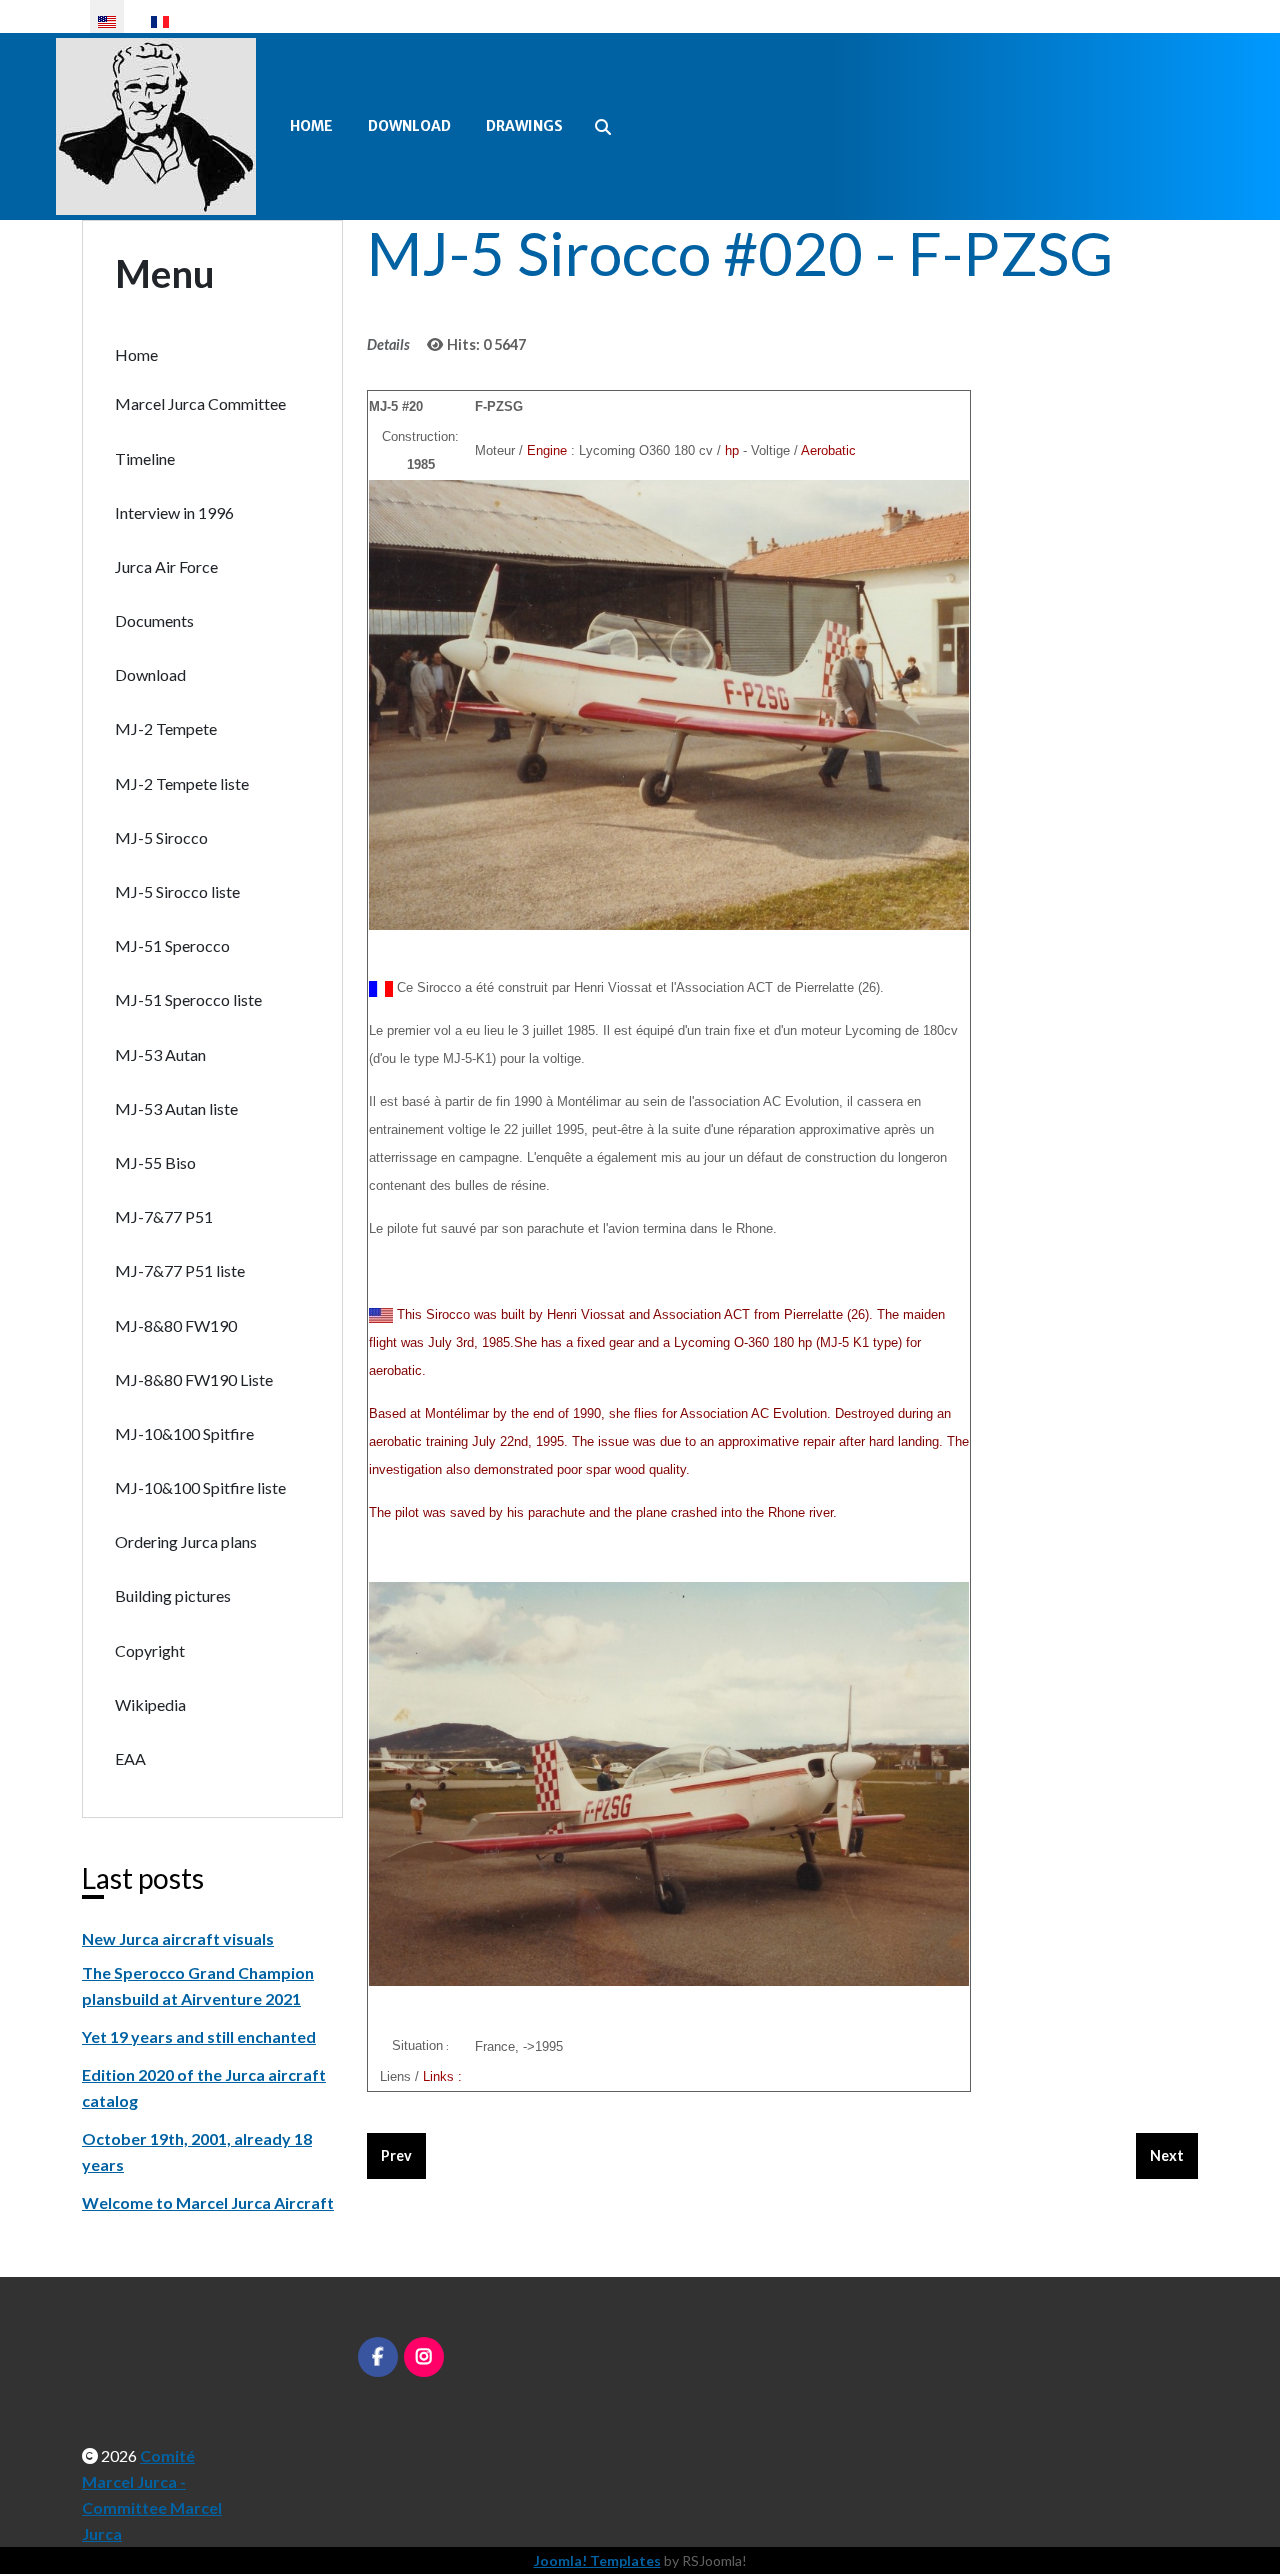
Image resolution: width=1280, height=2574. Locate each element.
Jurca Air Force (166, 566)
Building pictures (173, 1595)
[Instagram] (424, 2357)
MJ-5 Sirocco (161, 837)
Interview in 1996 (174, 512)
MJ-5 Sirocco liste (177, 891)
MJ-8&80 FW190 (176, 1325)
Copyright (150, 1650)
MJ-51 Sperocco (172, 945)
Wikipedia (150, 1704)
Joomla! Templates (597, 2560)
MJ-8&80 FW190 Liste (194, 1379)
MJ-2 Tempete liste (182, 783)
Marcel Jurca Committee (200, 403)
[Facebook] (378, 2357)
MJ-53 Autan (160, 1054)
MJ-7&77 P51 (164, 1216)
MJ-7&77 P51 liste (180, 1270)
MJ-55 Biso (155, 1162)
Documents (154, 620)
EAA (130, 1758)
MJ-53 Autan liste (176, 1108)
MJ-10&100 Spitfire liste (200, 1487)
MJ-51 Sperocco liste (188, 999)
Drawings (524, 126)
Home (311, 126)
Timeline (145, 458)
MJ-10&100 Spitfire (184, 1433)
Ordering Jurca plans (186, 1541)
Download (409, 126)
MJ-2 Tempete (166, 728)
